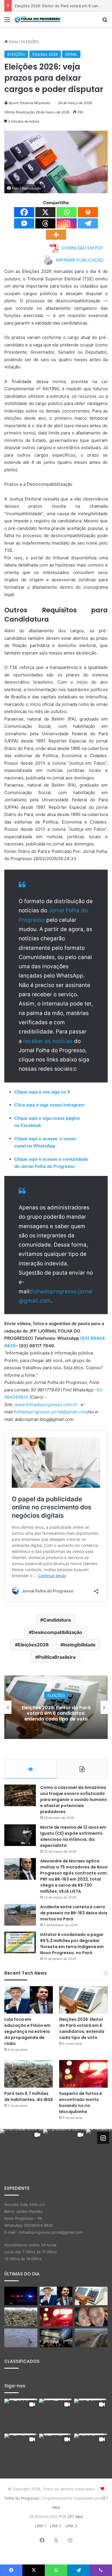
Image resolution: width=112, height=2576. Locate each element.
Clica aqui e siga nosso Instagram (49, 1105)
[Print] (88, 212)
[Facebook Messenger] (24, 223)
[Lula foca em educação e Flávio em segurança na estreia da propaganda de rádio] (29, 2000)
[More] (56, 235)
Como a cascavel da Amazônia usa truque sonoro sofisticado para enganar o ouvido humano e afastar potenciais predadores (74, 1800)
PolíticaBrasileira (57, 1657)
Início (13, 42)
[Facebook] (24, 212)
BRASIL (56, 1698)
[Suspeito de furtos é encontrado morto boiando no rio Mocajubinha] (83, 2074)
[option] (56, 1707)
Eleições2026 (33, 1645)
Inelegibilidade (79, 1645)
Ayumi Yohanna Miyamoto (29, 103)
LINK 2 (56, 2526)
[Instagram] (67, 223)
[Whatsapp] (67, 212)
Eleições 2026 (45, 54)
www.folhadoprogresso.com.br (46, 1405)
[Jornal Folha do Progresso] (37, 19)
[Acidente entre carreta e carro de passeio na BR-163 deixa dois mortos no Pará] (20, 1915)
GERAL (71, 54)
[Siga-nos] (103, 2138)
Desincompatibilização (57, 1632)
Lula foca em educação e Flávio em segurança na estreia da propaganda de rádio (27, 2031)
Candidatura (57, 1620)
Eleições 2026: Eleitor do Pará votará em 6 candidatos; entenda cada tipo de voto (82, 2028)
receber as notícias (49, 1041)
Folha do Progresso (22, 2498)
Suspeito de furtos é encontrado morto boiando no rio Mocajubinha (81, 2103)
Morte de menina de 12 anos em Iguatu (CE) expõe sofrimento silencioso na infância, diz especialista (73, 1836)
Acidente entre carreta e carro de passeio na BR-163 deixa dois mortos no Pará (74, 1913)
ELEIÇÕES (30, 42)
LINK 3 (71, 2526)
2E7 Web (75, 2517)
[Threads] (45, 223)
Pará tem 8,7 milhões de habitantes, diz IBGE (56, 1713)
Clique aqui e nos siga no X (42, 1092)
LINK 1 (40, 2526)
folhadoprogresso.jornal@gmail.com (51, 1412)
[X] (45, 212)
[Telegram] (88, 223)
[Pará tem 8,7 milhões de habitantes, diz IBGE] (29, 2074)
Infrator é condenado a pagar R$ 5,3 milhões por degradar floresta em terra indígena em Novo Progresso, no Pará (72, 1944)
